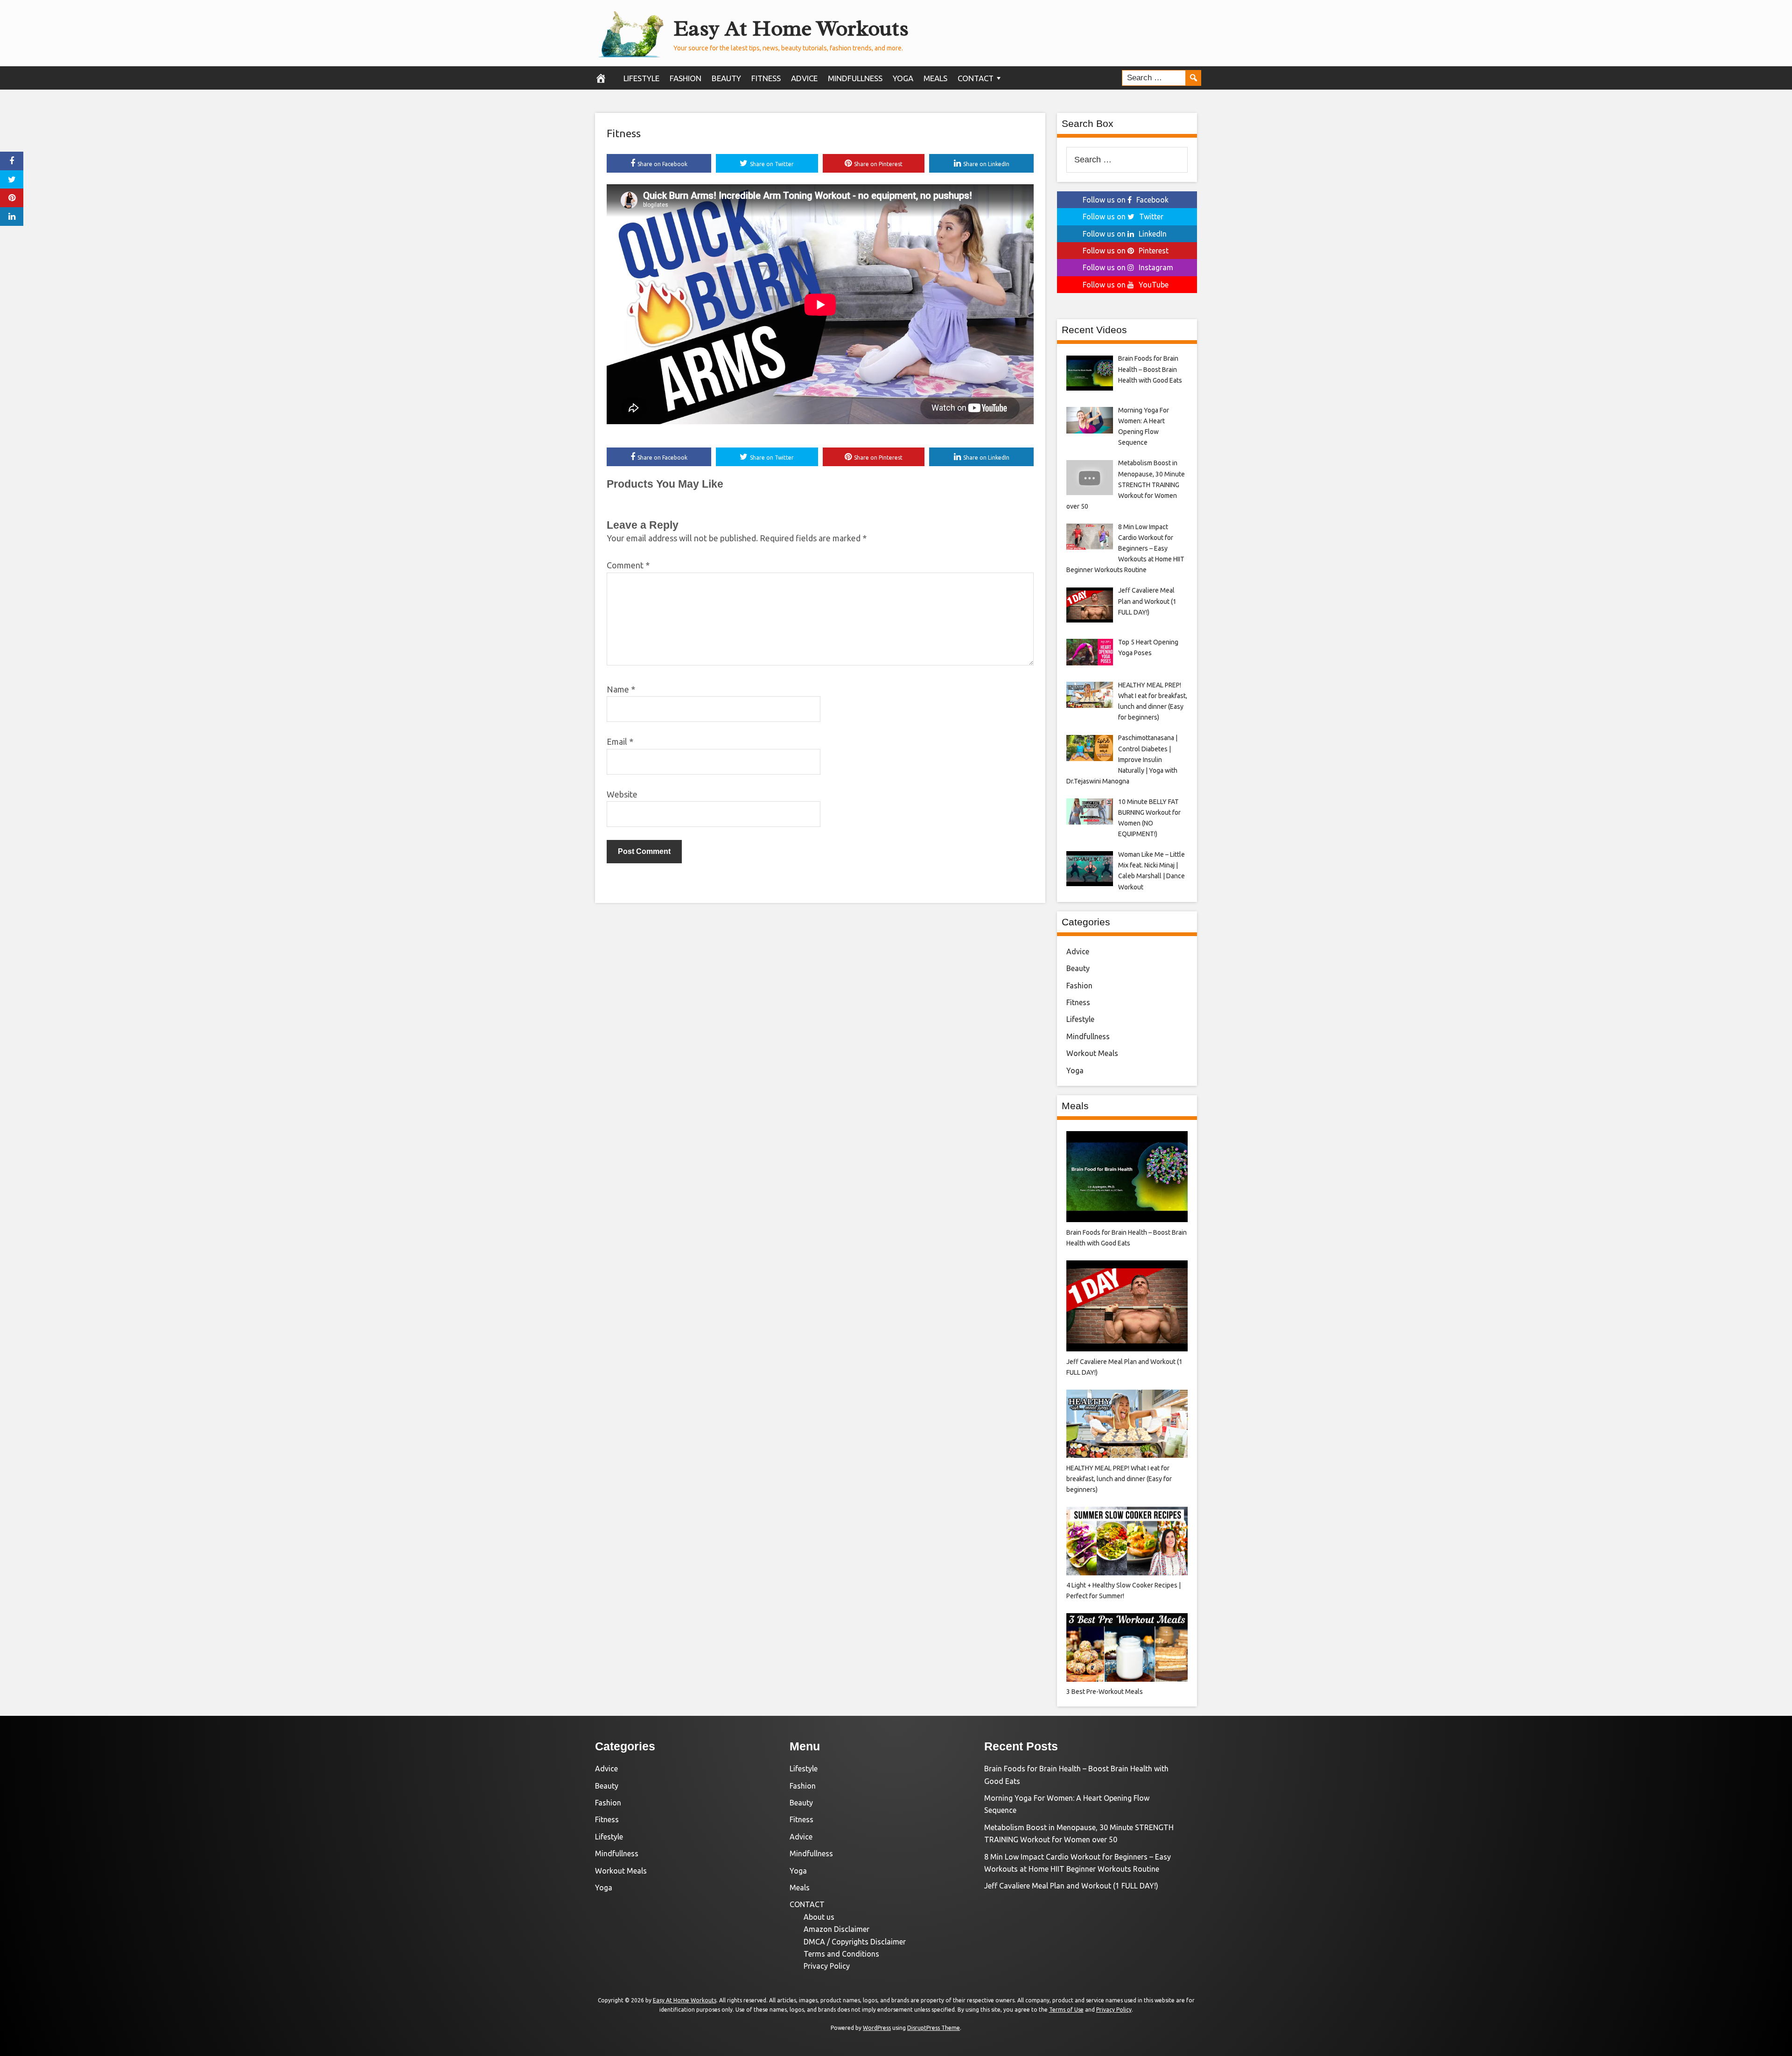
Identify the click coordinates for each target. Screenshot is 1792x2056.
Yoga (903, 78)
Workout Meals (1092, 1053)
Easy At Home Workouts (791, 28)
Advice (804, 78)
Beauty (726, 78)
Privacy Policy (827, 1966)
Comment (628, 565)
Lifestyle (641, 78)
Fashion (686, 78)
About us (819, 1917)
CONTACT (976, 78)
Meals (935, 78)
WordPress (877, 2028)
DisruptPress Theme (934, 2028)
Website (622, 794)
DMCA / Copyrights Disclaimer (855, 1942)
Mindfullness (855, 78)
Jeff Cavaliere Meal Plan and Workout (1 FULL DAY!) (1071, 1886)
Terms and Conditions (841, 1954)
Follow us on (1126, 200)
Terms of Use (1066, 2010)
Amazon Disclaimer (836, 1929)
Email (620, 741)
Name (621, 689)
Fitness (766, 78)
